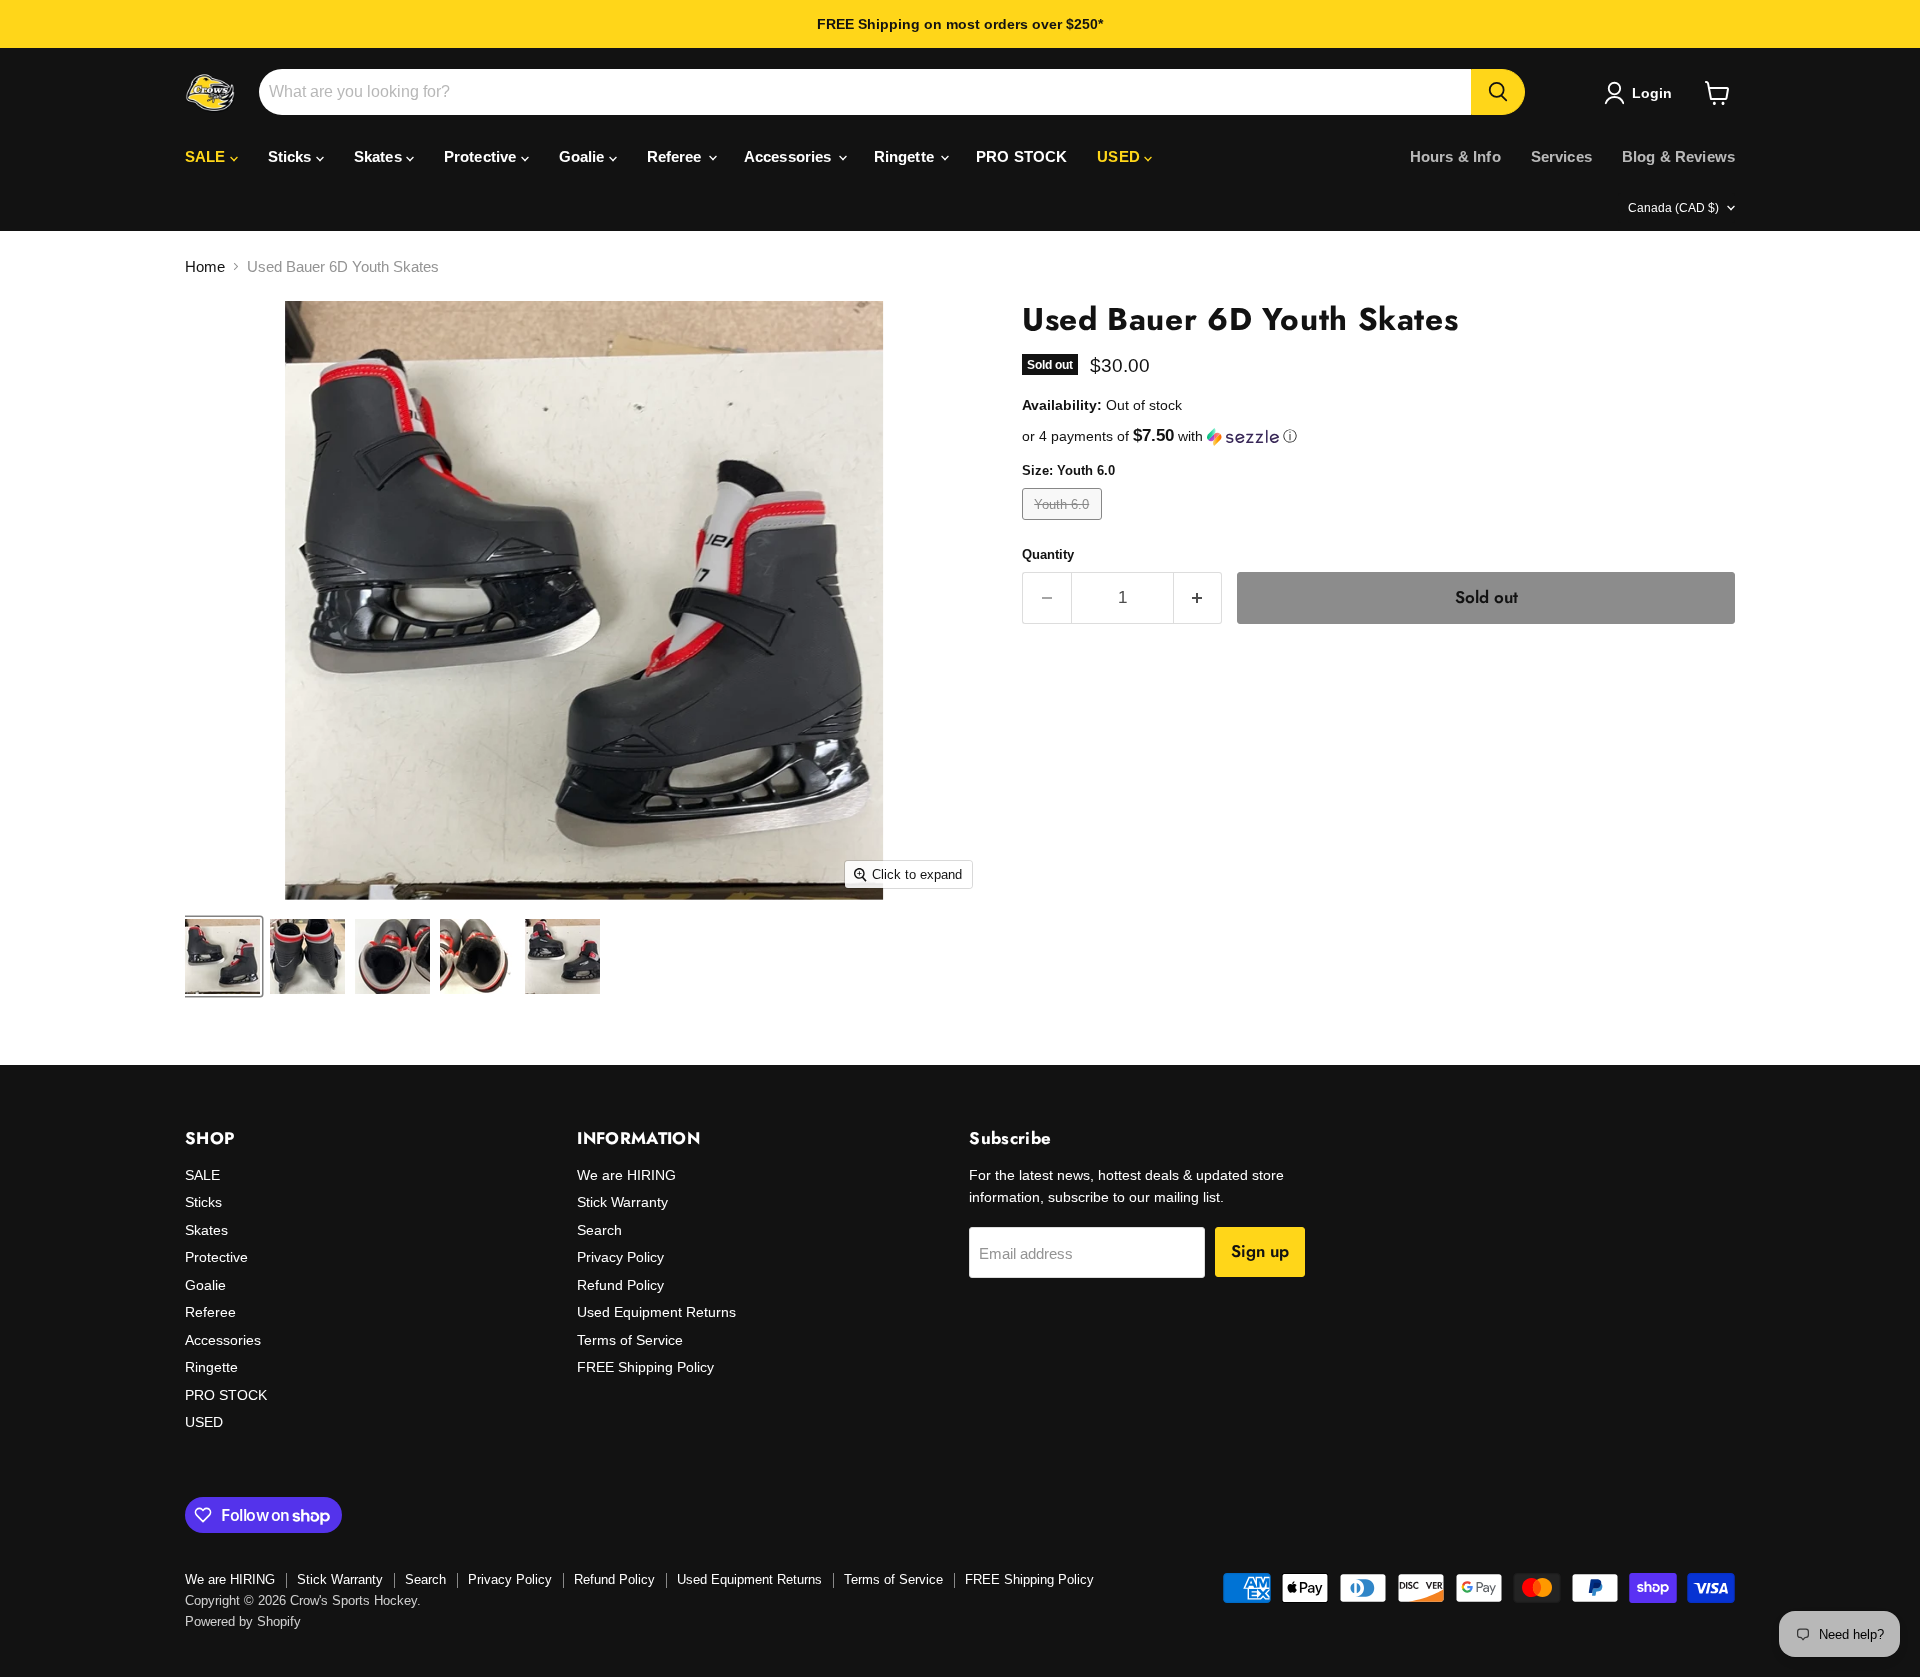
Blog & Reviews (1678, 156)
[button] (1378, 436)
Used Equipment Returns (656, 1312)
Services (1561, 156)
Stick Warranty (622, 1202)
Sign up (1260, 1251)
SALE (207, 156)
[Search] (1498, 92)
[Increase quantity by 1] (1198, 597)
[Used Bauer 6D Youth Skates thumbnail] (222, 956)
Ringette (906, 156)
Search (599, 1230)
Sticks (292, 156)
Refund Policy (620, 1285)
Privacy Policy (620, 1257)
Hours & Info (1455, 156)
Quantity (1048, 554)
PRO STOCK (1021, 156)
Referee (676, 156)
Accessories (790, 156)
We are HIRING (626, 1175)
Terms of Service (630, 1340)
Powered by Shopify (243, 1621)
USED (1120, 156)
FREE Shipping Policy (645, 1367)
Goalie (584, 156)
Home (205, 266)
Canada (1673, 208)
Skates (380, 156)
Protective (482, 156)
